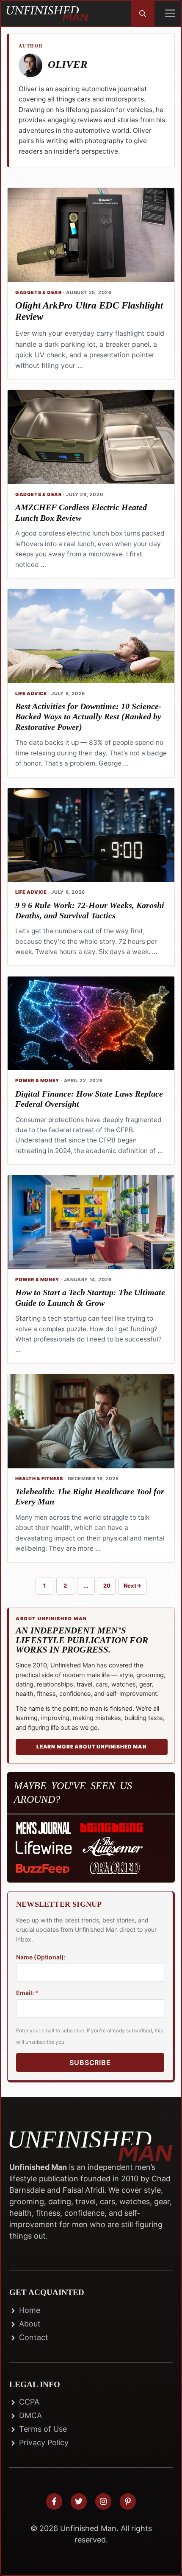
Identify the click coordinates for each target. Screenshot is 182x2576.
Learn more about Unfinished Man (92, 1747)
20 (109, 1587)
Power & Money (37, 1080)
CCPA (29, 2402)
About (30, 2324)
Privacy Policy (44, 2443)
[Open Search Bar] (143, 14)
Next (132, 1585)
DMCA (30, 2415)
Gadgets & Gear (38, 292)
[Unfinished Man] (47, 14)
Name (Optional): (41, 1957)
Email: (27, 1993)
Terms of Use (43, 2429)
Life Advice (31, 693)
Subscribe (90, 2062)
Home (30, 2310)
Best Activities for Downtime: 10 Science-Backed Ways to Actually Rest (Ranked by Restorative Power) (88, 717)
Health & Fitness (39, 1479)
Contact (34, 2337)
